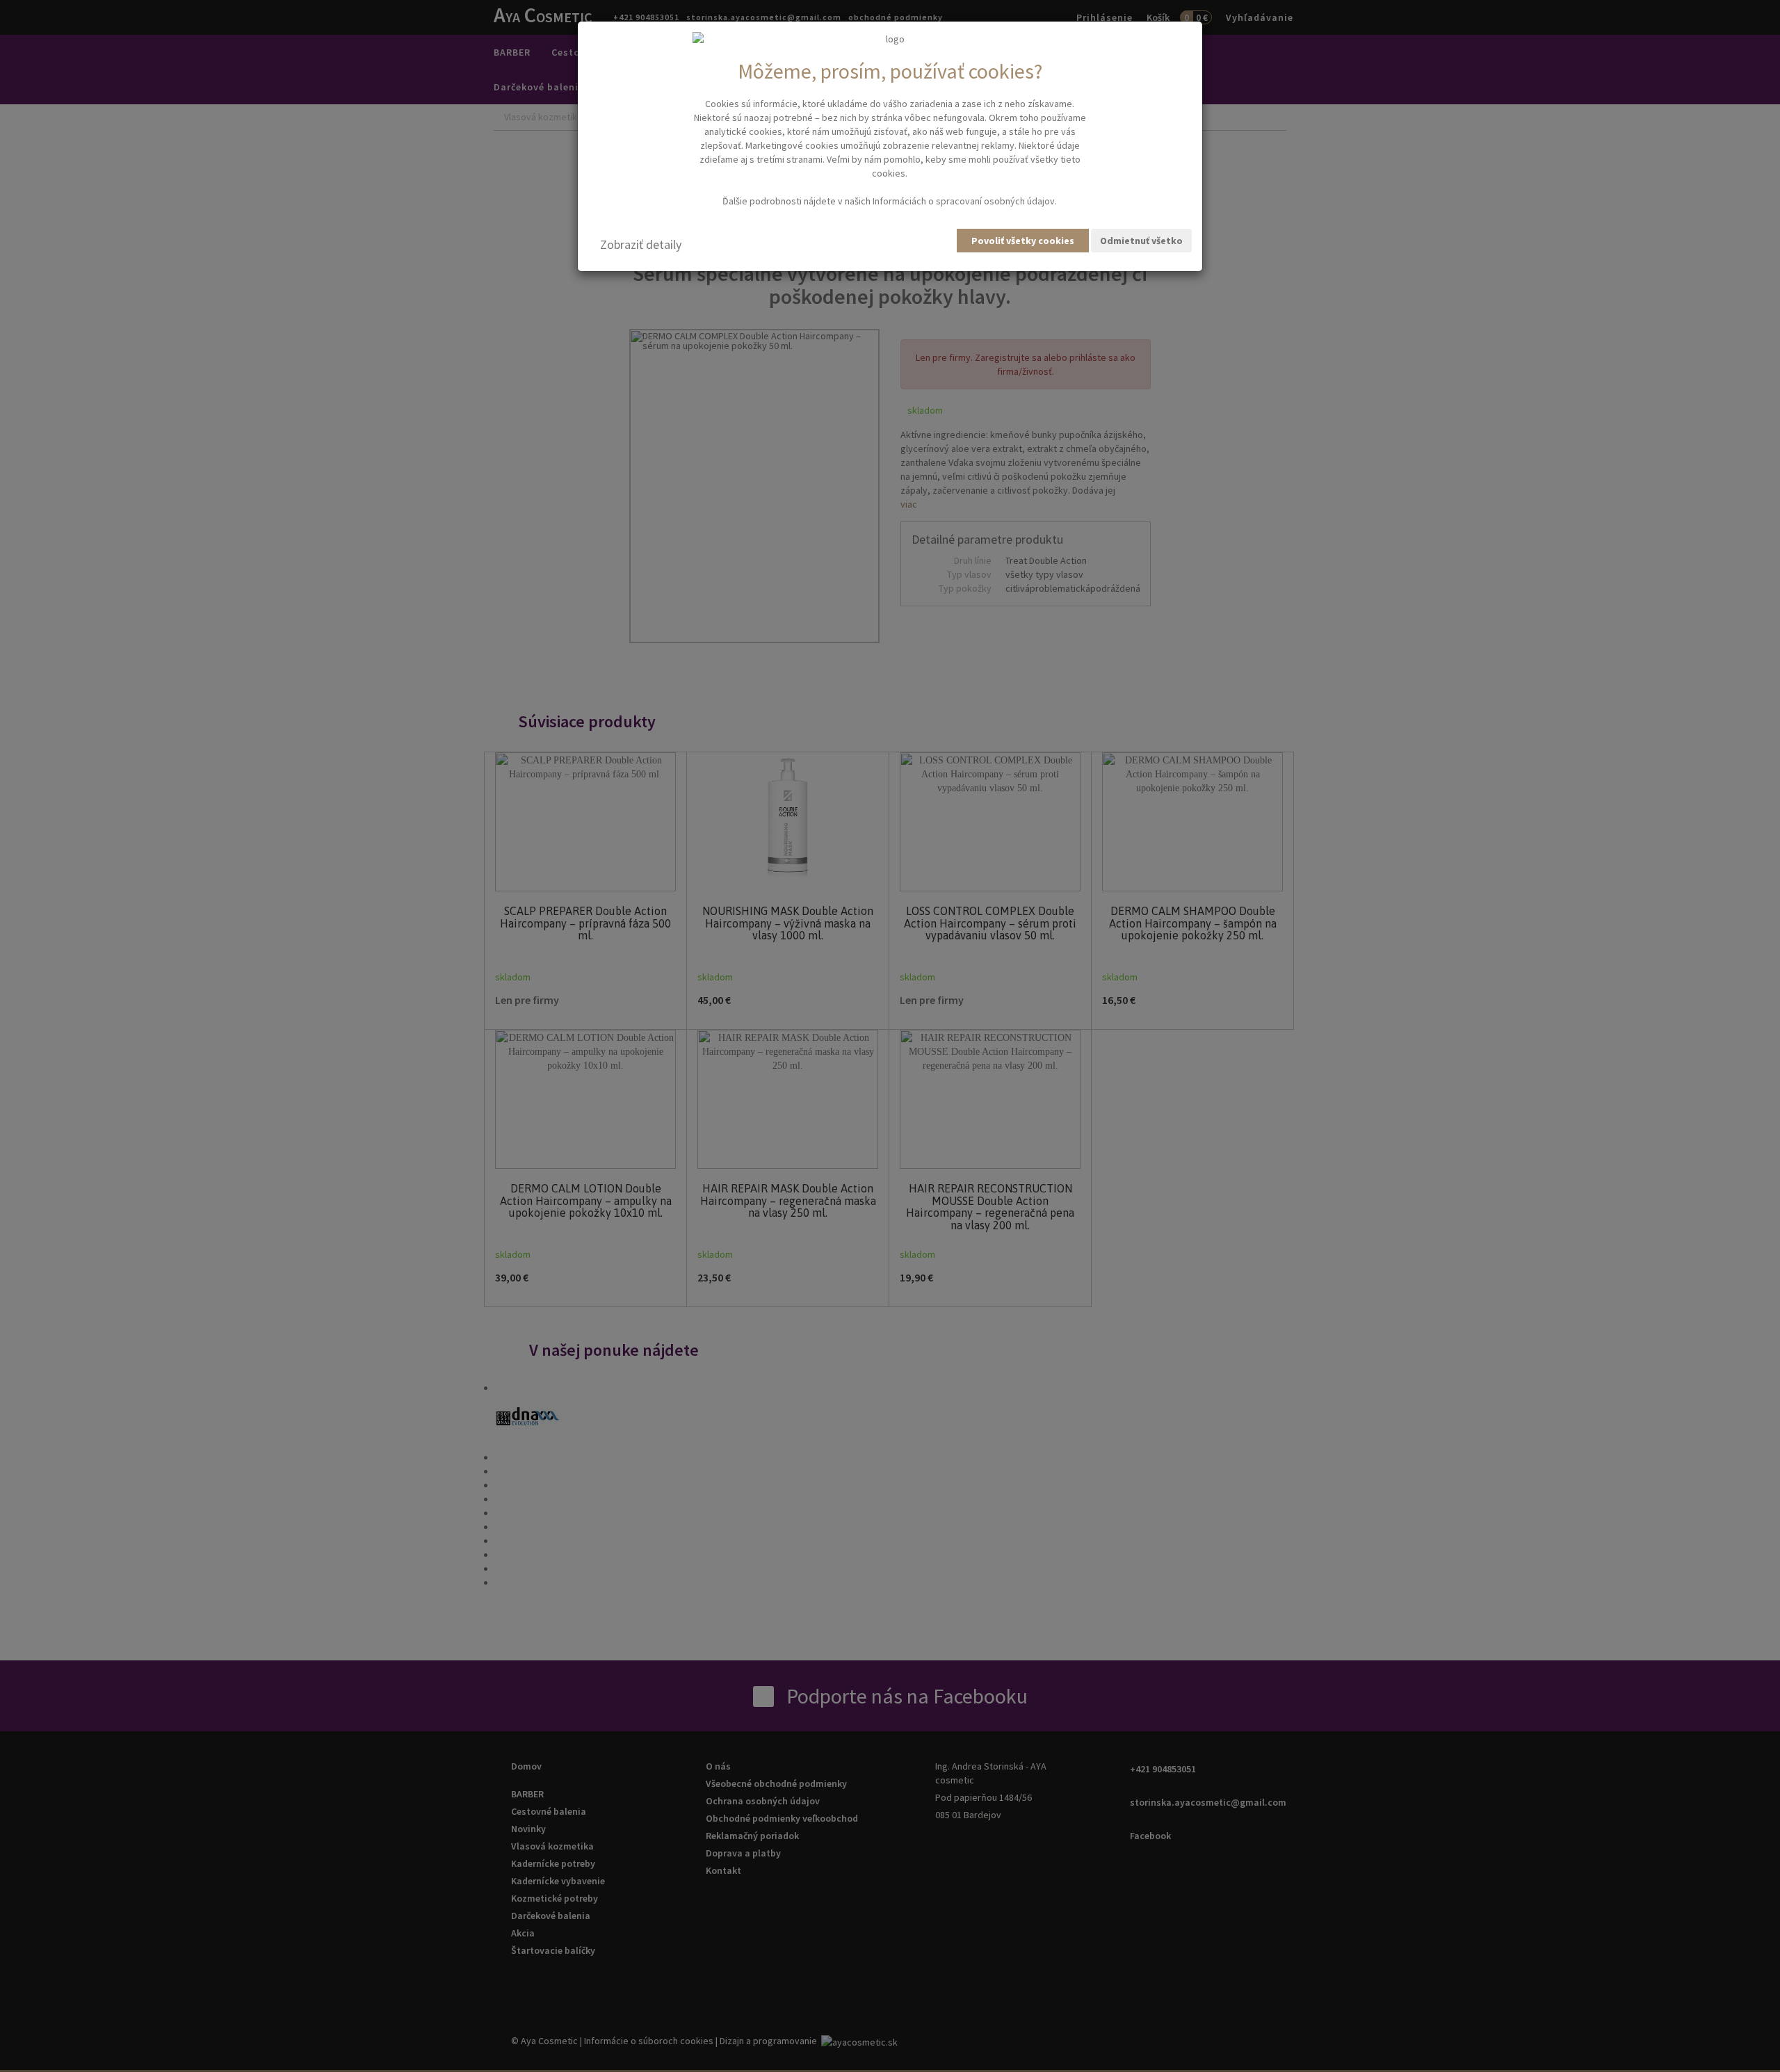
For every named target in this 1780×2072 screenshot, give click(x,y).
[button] (641, 245)
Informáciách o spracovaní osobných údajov (964, 201)
